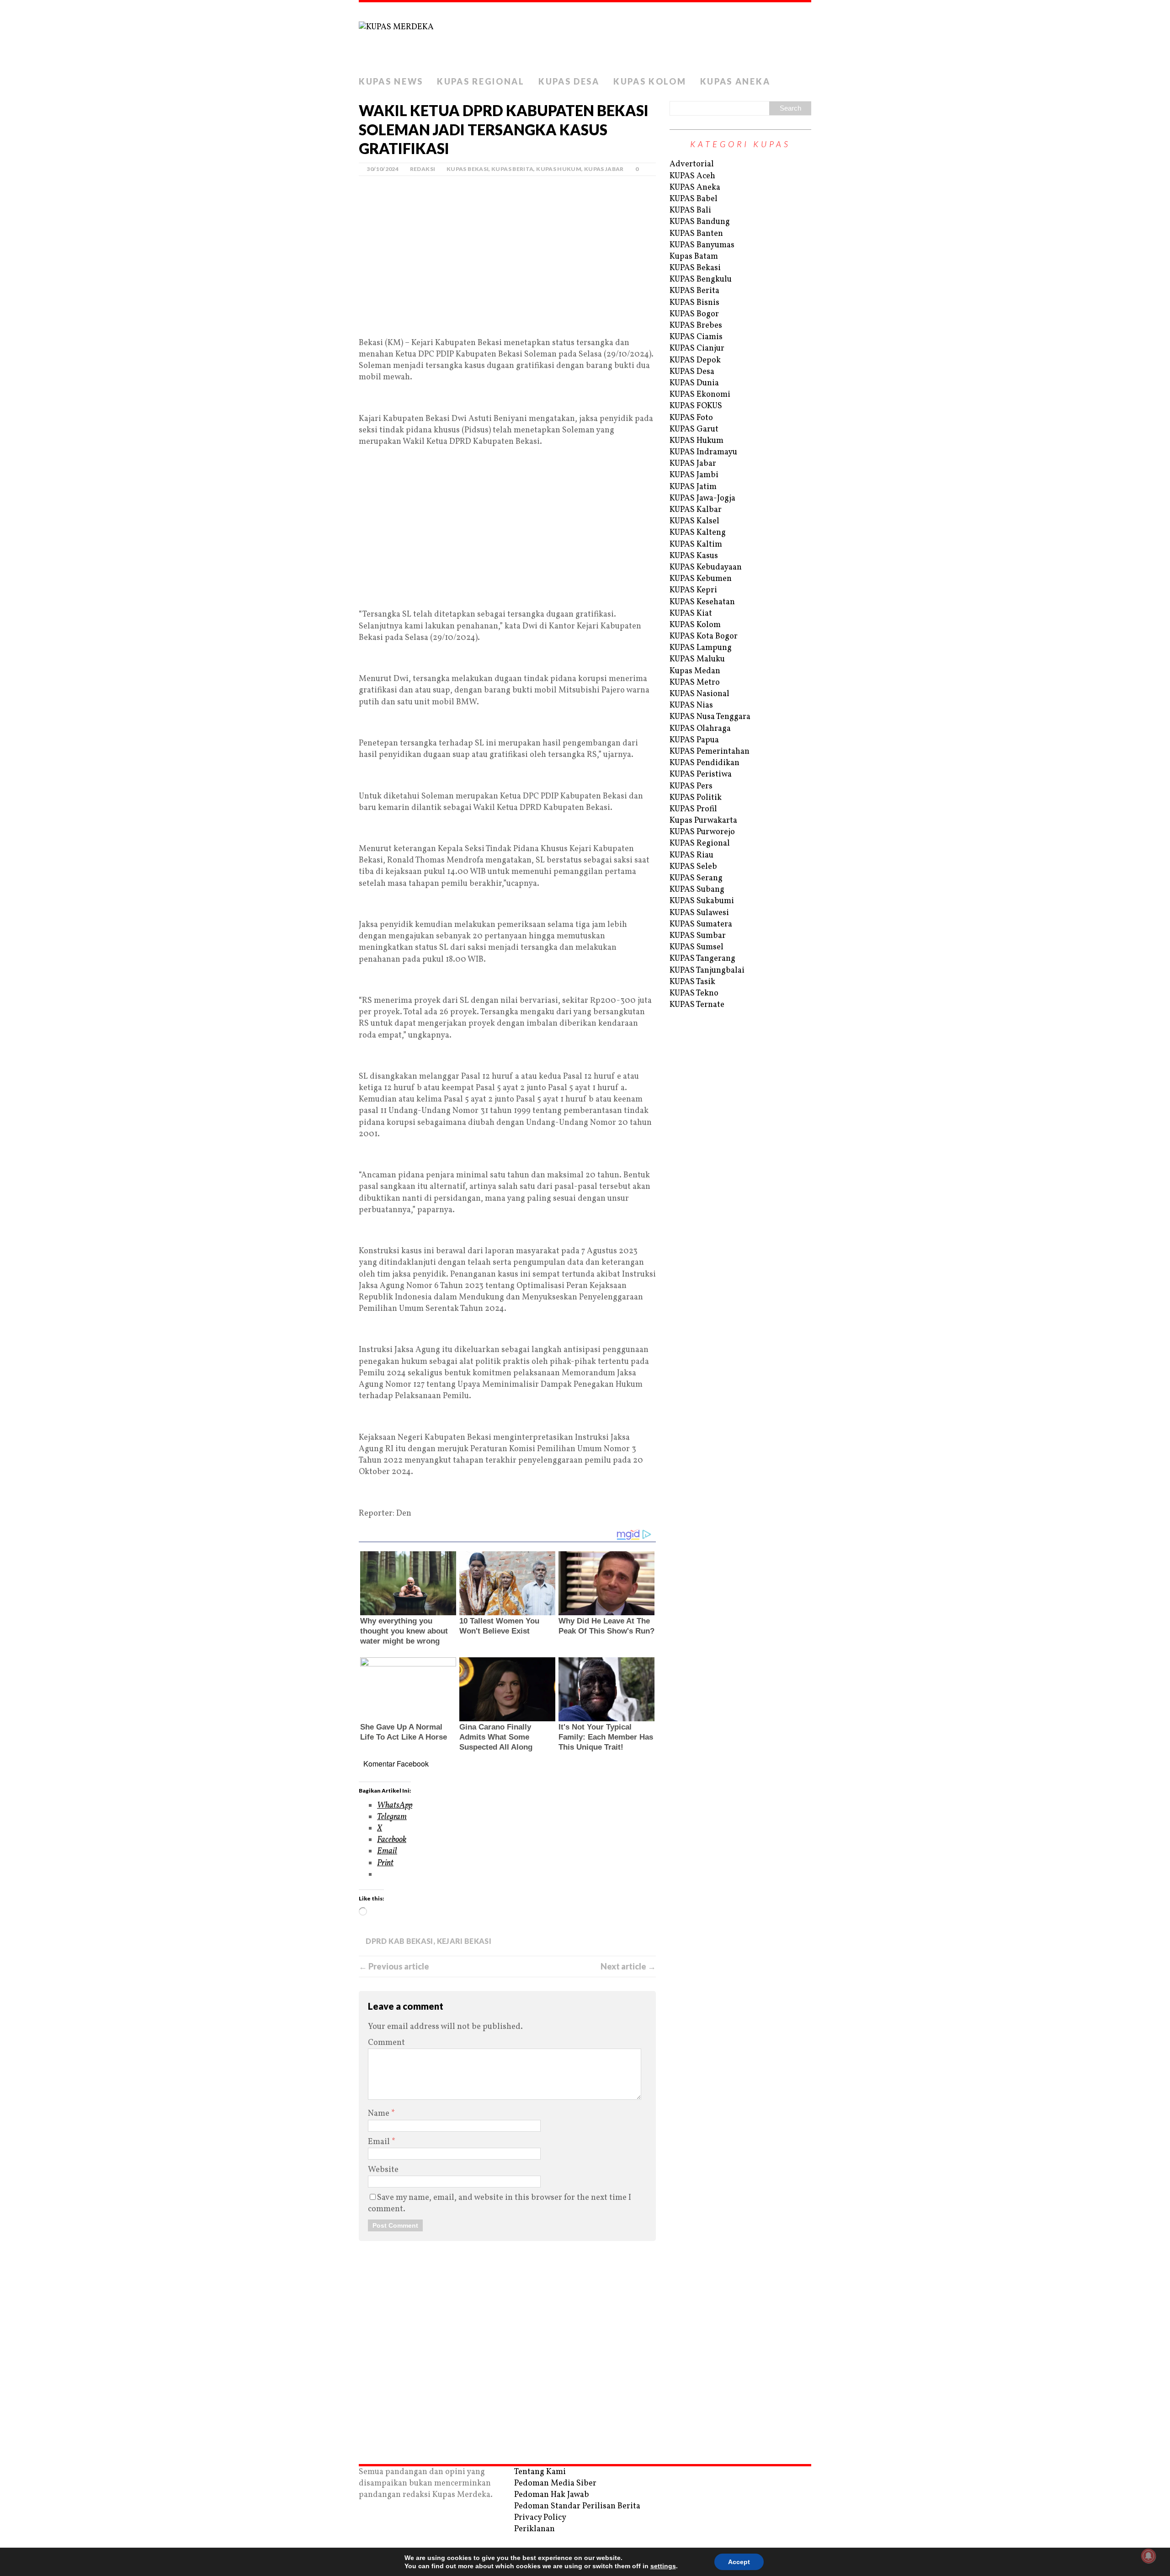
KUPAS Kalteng (698, 533)
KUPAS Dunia (694, 383)
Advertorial (692, 164)
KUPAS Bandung (700, 222)
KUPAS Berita (512, 169)
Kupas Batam (694, 257)
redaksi (423, 169)
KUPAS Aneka (735, 81)
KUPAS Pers (691, 786)
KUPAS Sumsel (697, 947)
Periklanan (534, 2529)
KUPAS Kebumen (701, 579)
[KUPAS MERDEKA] (585, 37)
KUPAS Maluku (697, 659)
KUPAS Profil (693, 809)
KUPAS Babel (694, 199)
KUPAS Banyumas (702, 245)
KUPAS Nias (691, 705)
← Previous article (394, 1966)
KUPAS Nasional (699, 694)
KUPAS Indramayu (703, 452)
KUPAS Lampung (701, 648)
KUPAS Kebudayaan (706, 567)
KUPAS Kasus (694, 556)
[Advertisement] (507, 270)
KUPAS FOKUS (696, 406)
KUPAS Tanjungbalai (707, 971)
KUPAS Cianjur (697, 349)
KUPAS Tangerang (702, 959)
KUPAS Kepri (693, 590)
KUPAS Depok (695, 360)
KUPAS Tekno (694, 993)
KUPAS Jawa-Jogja (702, 498)
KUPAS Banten (696, 234)
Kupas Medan (695, 671)
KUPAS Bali (690, 210)
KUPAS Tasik (692, 982)
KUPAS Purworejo (702, 832)
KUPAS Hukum (559, 169)
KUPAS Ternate (697, 1005)
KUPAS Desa (569, 81)
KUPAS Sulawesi (699, 913)
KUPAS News (391, 81)
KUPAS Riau (691, 855)
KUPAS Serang (696, 878)
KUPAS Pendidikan (705, 763)
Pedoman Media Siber (555, 2483)
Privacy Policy (540, 2518)
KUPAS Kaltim (696, 545)
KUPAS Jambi (694, 475)
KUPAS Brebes (696, 326)
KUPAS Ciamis (696, 337)
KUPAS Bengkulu (701, 279)
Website (383, 2170)
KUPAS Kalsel (694, 521)
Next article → (628, 1966)
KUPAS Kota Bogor (704, 636)
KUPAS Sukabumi (702, 901)
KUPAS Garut (694, 429)
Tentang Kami (540, 2472)
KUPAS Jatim (693, 487)
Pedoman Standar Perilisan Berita (577, 2506)
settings (663, 2566)
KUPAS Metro (695, 683)
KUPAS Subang (697, 890)
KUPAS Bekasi (468, 169)
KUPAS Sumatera (701, 924)
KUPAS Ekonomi (700, 395)
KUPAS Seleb (693, 867)
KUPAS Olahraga (700, 729)
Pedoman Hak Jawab (552, 2495)
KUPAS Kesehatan (702, 602)
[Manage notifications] (1149, 2556)
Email (380, 2142)
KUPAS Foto (691, 418)
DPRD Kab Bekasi (399, 1941)
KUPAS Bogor (694, 314)
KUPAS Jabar (604, 169)
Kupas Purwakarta (703, 821)
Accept (739, 2562)
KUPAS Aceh (692, 176)
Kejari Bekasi (464, 1941)
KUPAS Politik (696, 798)
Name (380, 2114)
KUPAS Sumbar (698, 936)
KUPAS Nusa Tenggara (710, 717)
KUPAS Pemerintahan (710, 752)
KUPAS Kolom (650, 81)
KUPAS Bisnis (694, 303)
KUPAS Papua (694, 740)
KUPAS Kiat (691, 614)
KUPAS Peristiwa (701, 774)
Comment (386, 2043)
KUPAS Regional (481, 81)
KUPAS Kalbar (696, 510)
